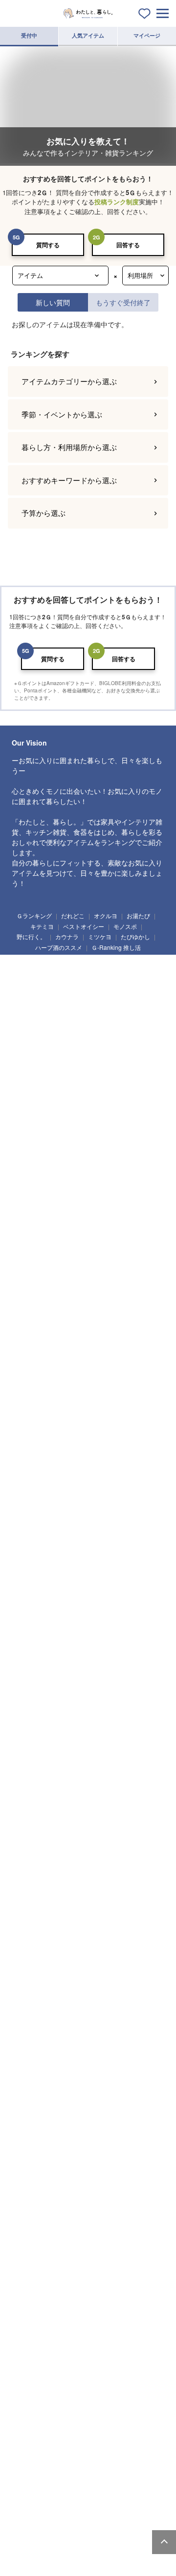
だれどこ (73, 915)
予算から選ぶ (44, 513)
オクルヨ (106, 915)
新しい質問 (53, 302)
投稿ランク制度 (117, 202)
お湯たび (138, 915)
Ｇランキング (34, 915)
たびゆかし (135, 936)
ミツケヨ (100, 936)
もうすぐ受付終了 (123, 302)
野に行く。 (31, 936)
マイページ (147, 35)
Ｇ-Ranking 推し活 (116, 947)
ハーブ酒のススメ (59, 947)
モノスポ (125, 926)
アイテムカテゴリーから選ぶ (69, 381)
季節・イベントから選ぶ (62, 414)
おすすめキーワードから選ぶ (69, 480)
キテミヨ (42, 926)
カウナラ (67, 936)
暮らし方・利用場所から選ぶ (69, 447)
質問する (48, 245)
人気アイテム (88, 35)
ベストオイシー (84, 926)
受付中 (29, 35)
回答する (128, 245)
